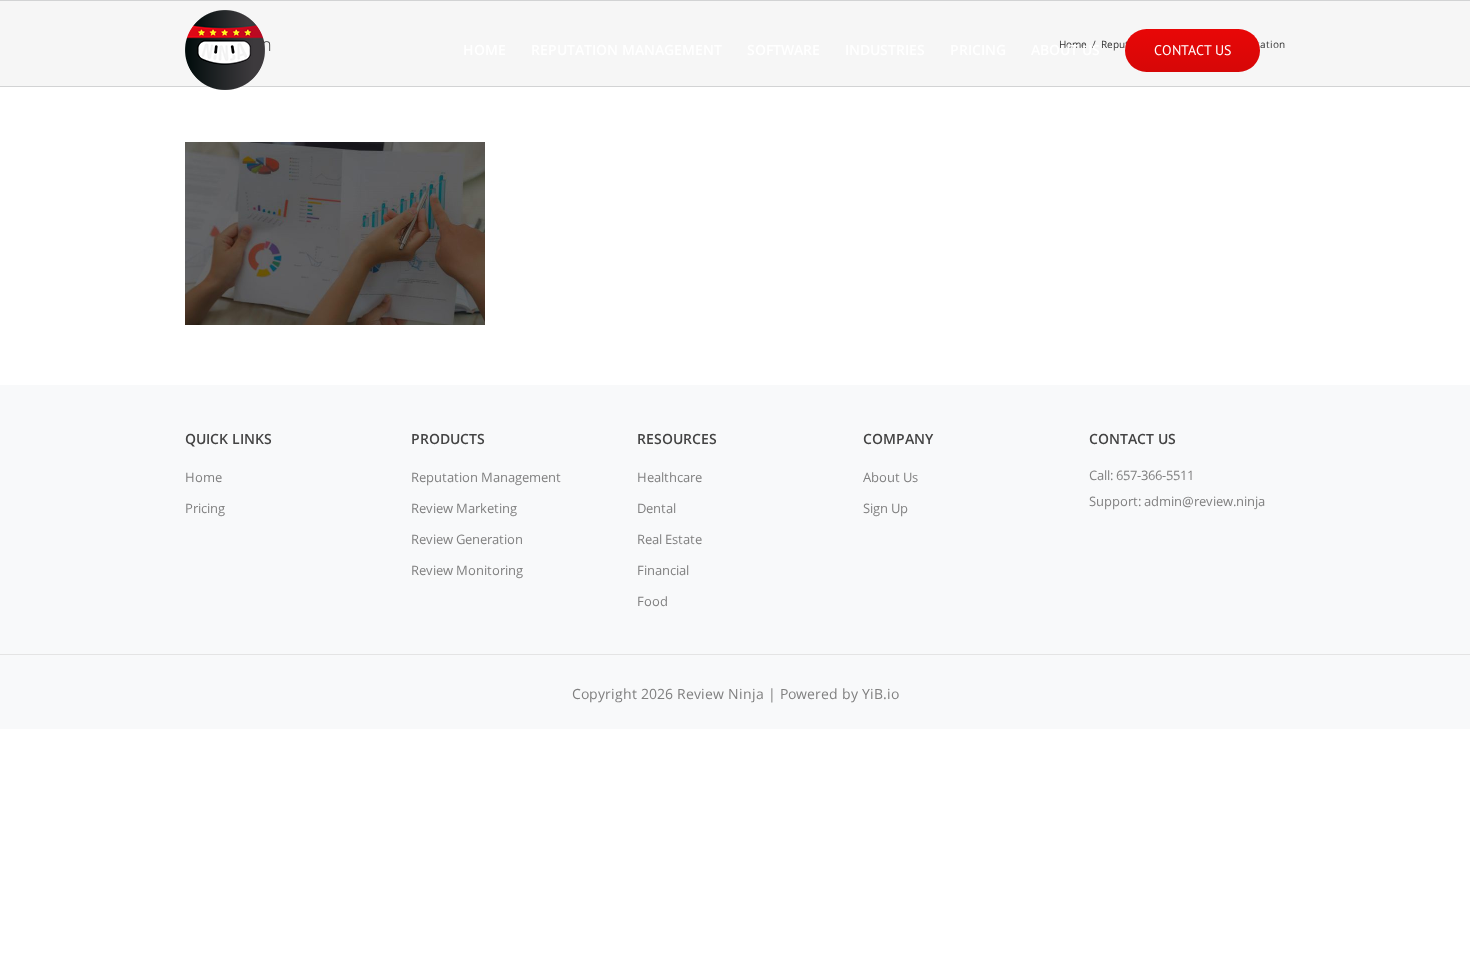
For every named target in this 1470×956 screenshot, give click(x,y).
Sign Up (885, 508)
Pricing (205, 508)
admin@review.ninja (1204, 501)
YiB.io (880, 693)
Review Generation (467, 539)
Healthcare (669, 477)
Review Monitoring (467, 570)
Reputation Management (486, 477)
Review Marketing (464, 508)
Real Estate (669, 539)
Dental (656, 508)
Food (652, 601)
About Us (890, 477)
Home (203, 477)
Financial (663, 570)
